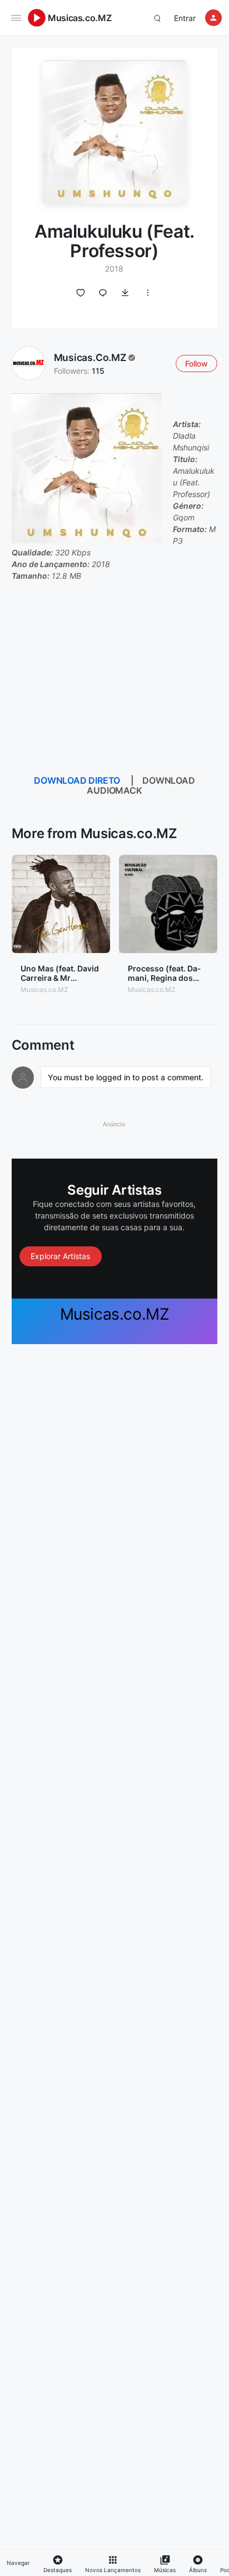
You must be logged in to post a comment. (126, 1077)
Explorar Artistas (60, 1256)
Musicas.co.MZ (79, 18)
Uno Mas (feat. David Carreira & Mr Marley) (60, 978)
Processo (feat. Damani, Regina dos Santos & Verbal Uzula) (164, 982)
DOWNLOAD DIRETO (77, 780)
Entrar (185, 18)
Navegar (18, 2563)
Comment (43, 1045)
